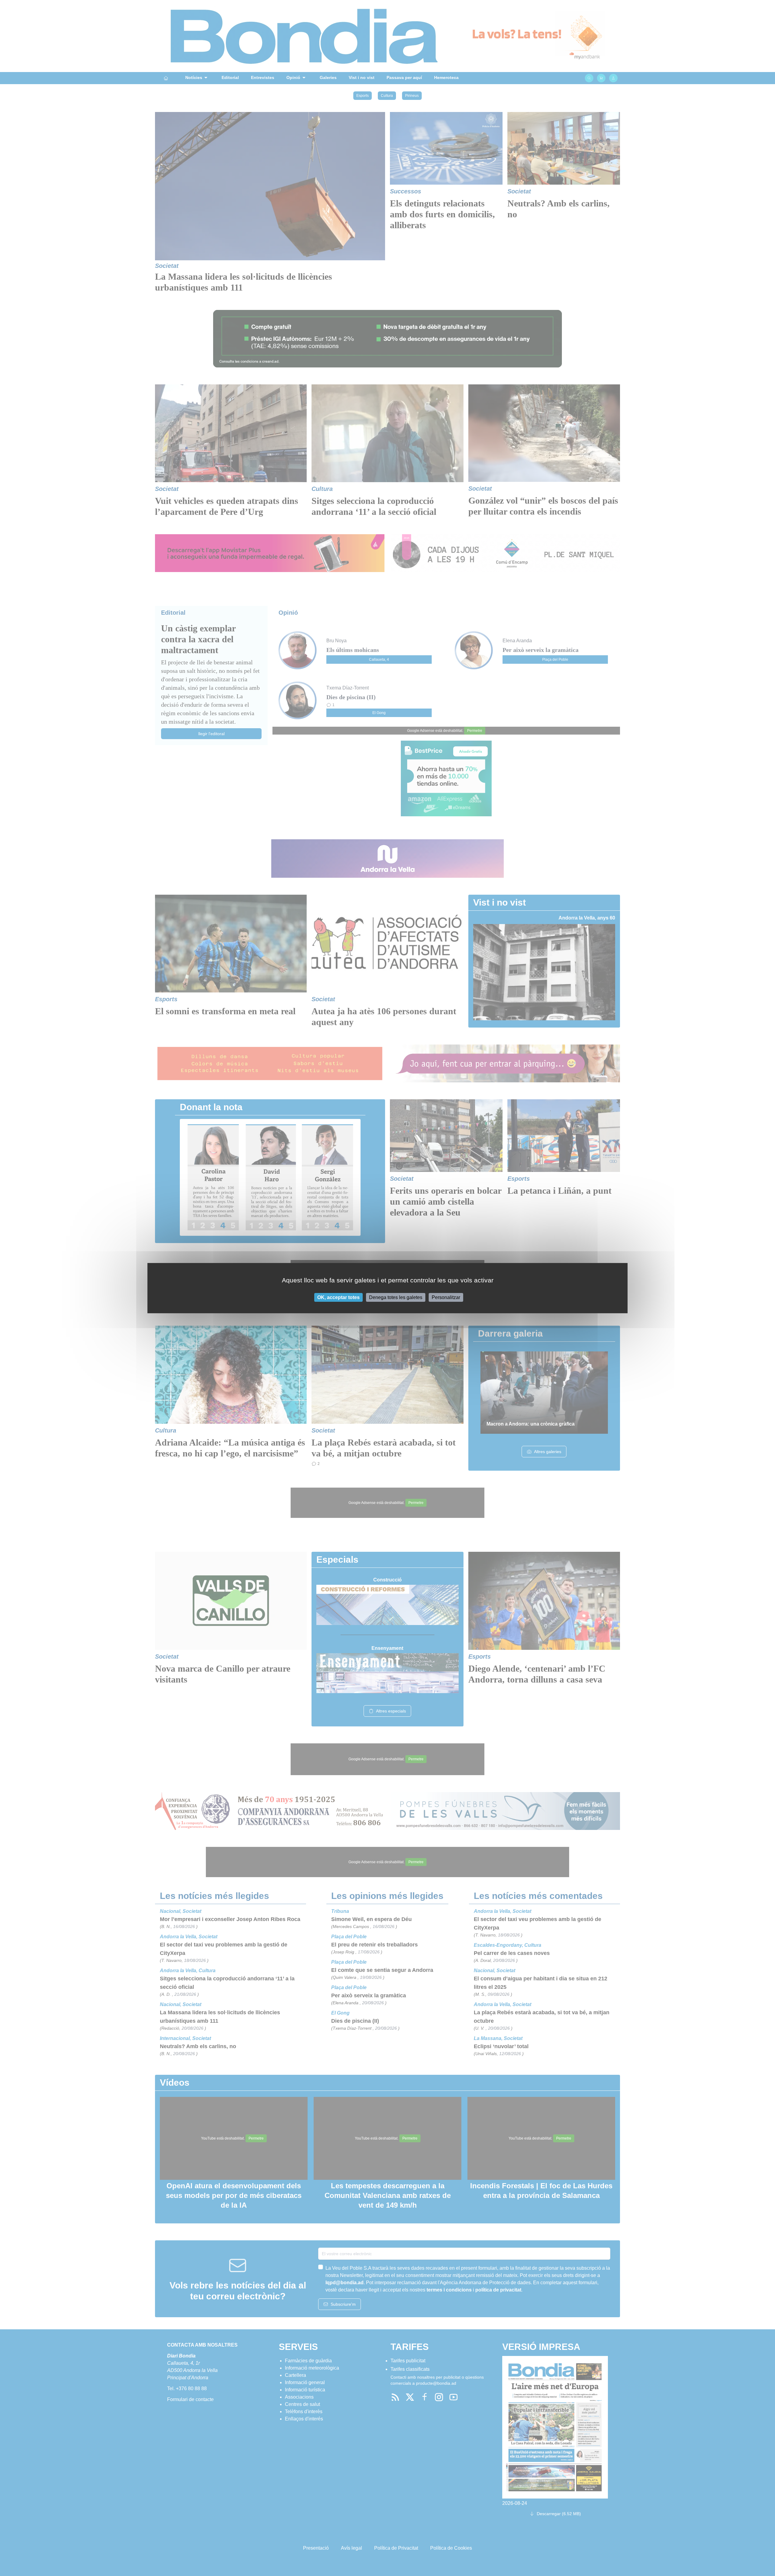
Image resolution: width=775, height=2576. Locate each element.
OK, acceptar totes (338, 1297)
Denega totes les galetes (396, 1297)
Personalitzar (446, 1297)
